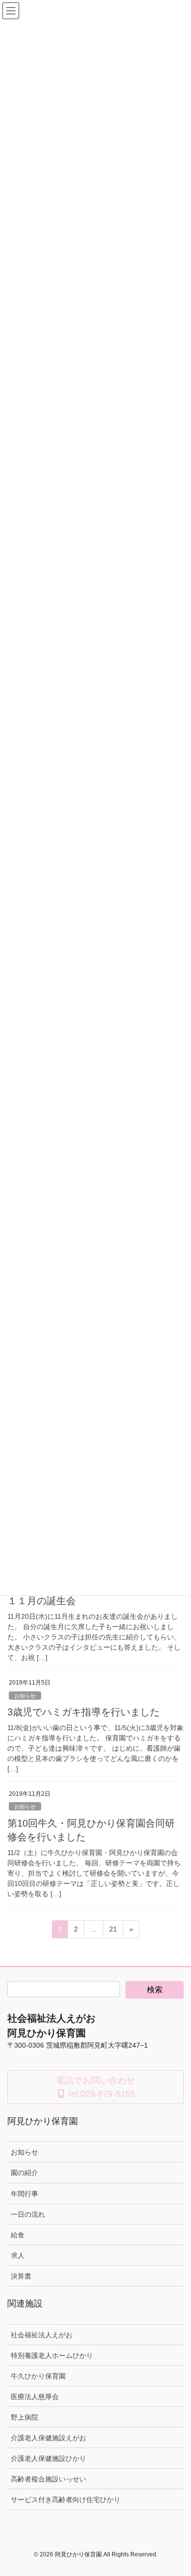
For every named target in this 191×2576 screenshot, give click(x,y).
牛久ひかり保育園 (38, 2376)
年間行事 (24, 2194)
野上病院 (24, 2417)
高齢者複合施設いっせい (48, 2479)
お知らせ (25, 1696)
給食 (18, 2235)
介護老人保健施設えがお (48, 2438)
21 (113, 1932)
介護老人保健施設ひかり (48, 2458)
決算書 (21, 2276)
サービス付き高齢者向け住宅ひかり (66, 2500)
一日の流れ (28, 2214)
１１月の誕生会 (42, 1601)
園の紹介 (24, 2173)
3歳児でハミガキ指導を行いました (84, 1712)
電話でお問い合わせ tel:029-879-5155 (95, 2087)
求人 (18, 2255)
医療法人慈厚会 (35, 2397)
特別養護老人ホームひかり (52, 2355)
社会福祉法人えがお (42, 2335)
